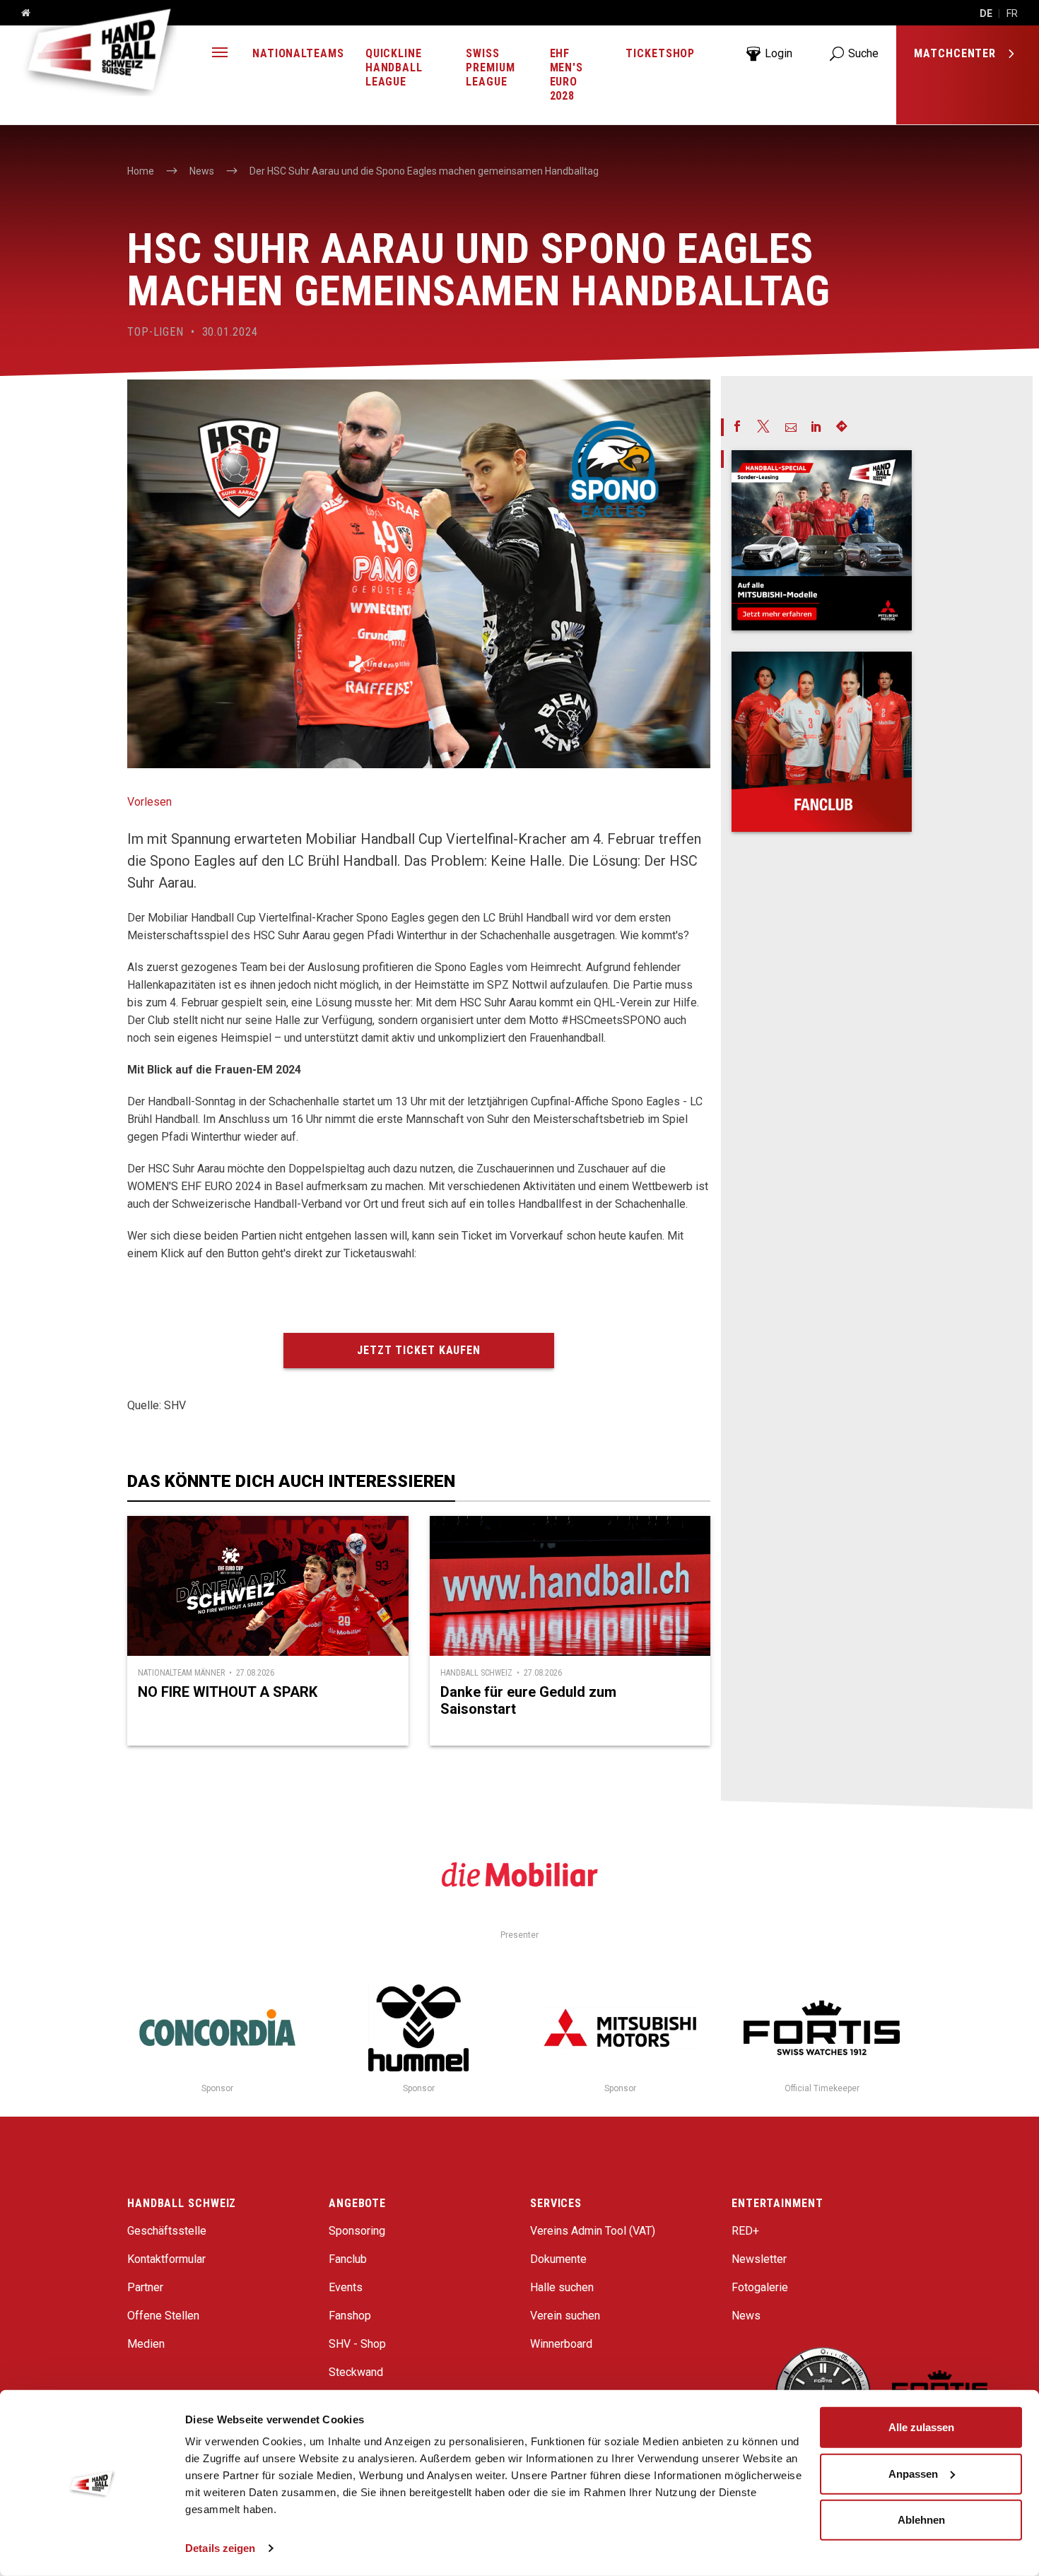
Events (346, 2287)
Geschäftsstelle (167, 2231)
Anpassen (913, 2473)
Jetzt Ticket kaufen (419, 1350)
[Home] (20, 13)
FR (1012, 13)
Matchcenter (957, 53)
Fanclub (348, 2259)
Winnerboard (561, 2344)
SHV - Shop (357, 2344)
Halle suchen (562, 2287)
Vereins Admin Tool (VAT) (593, 2231)
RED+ (745, 2231)
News (746, 2316)
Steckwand (356, 2372)
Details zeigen (220, 2548)
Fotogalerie (760, 2287)
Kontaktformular (166, 2259)
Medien (146, 2344)
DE (986, 13)
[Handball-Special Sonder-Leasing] (822, 540)
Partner (145, 2287)
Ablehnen (921, 2520)
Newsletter (759, 2259)
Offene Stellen (163, 2316)
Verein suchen (565, 2316)
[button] (220, 54)
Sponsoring (357, 2231)
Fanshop (350, 2316)
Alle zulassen (921, 2427)
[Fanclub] (822, 742)
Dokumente (558, 2259)
